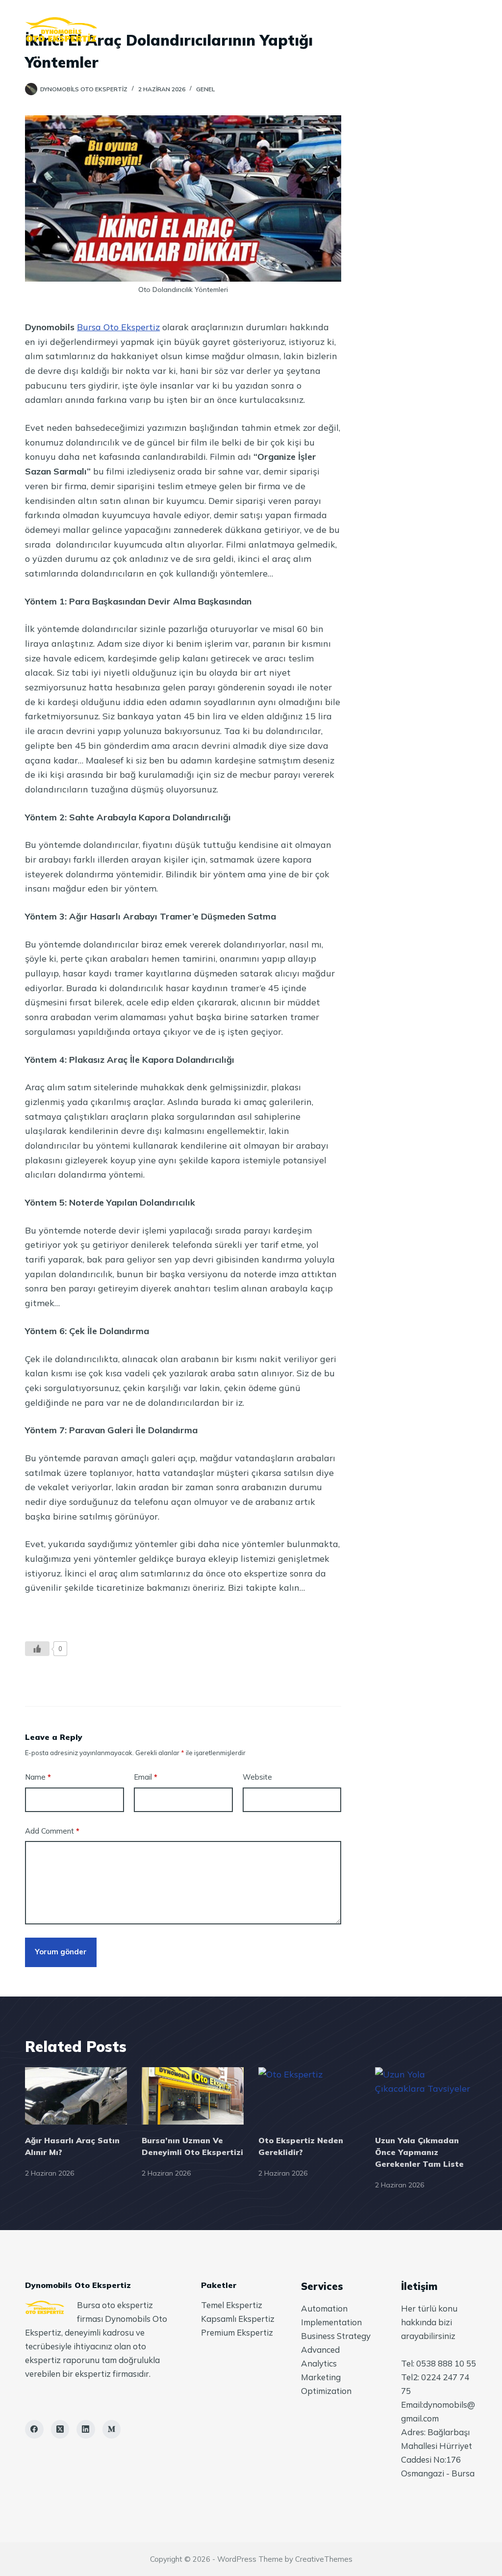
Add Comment (52, 1831)
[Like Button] (37, 1649)
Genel (205, 89)
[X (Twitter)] (60, 2429)
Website (257, 1777)
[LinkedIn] (86, 2429)
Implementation (331, 2322)
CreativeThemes (324, 2559)
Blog (322, 29)
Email (146, 1777)
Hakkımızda (200, 29)
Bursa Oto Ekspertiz (118, 327)
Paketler (267, 29)
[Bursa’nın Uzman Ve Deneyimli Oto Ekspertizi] (193, 2096)
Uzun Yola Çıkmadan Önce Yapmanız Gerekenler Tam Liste (419, 2152)
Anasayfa (132, 29)
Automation (324, 2308)
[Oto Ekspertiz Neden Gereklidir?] (309, 2096)
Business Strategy (336, 2336)
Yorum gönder (61, 1952)
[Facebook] (34, 2429)
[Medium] (112, 2429)
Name (38, 1777)
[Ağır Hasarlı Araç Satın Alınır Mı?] (76, 2096)
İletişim (374, 29)
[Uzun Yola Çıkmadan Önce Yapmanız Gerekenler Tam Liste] (426, 2096)
